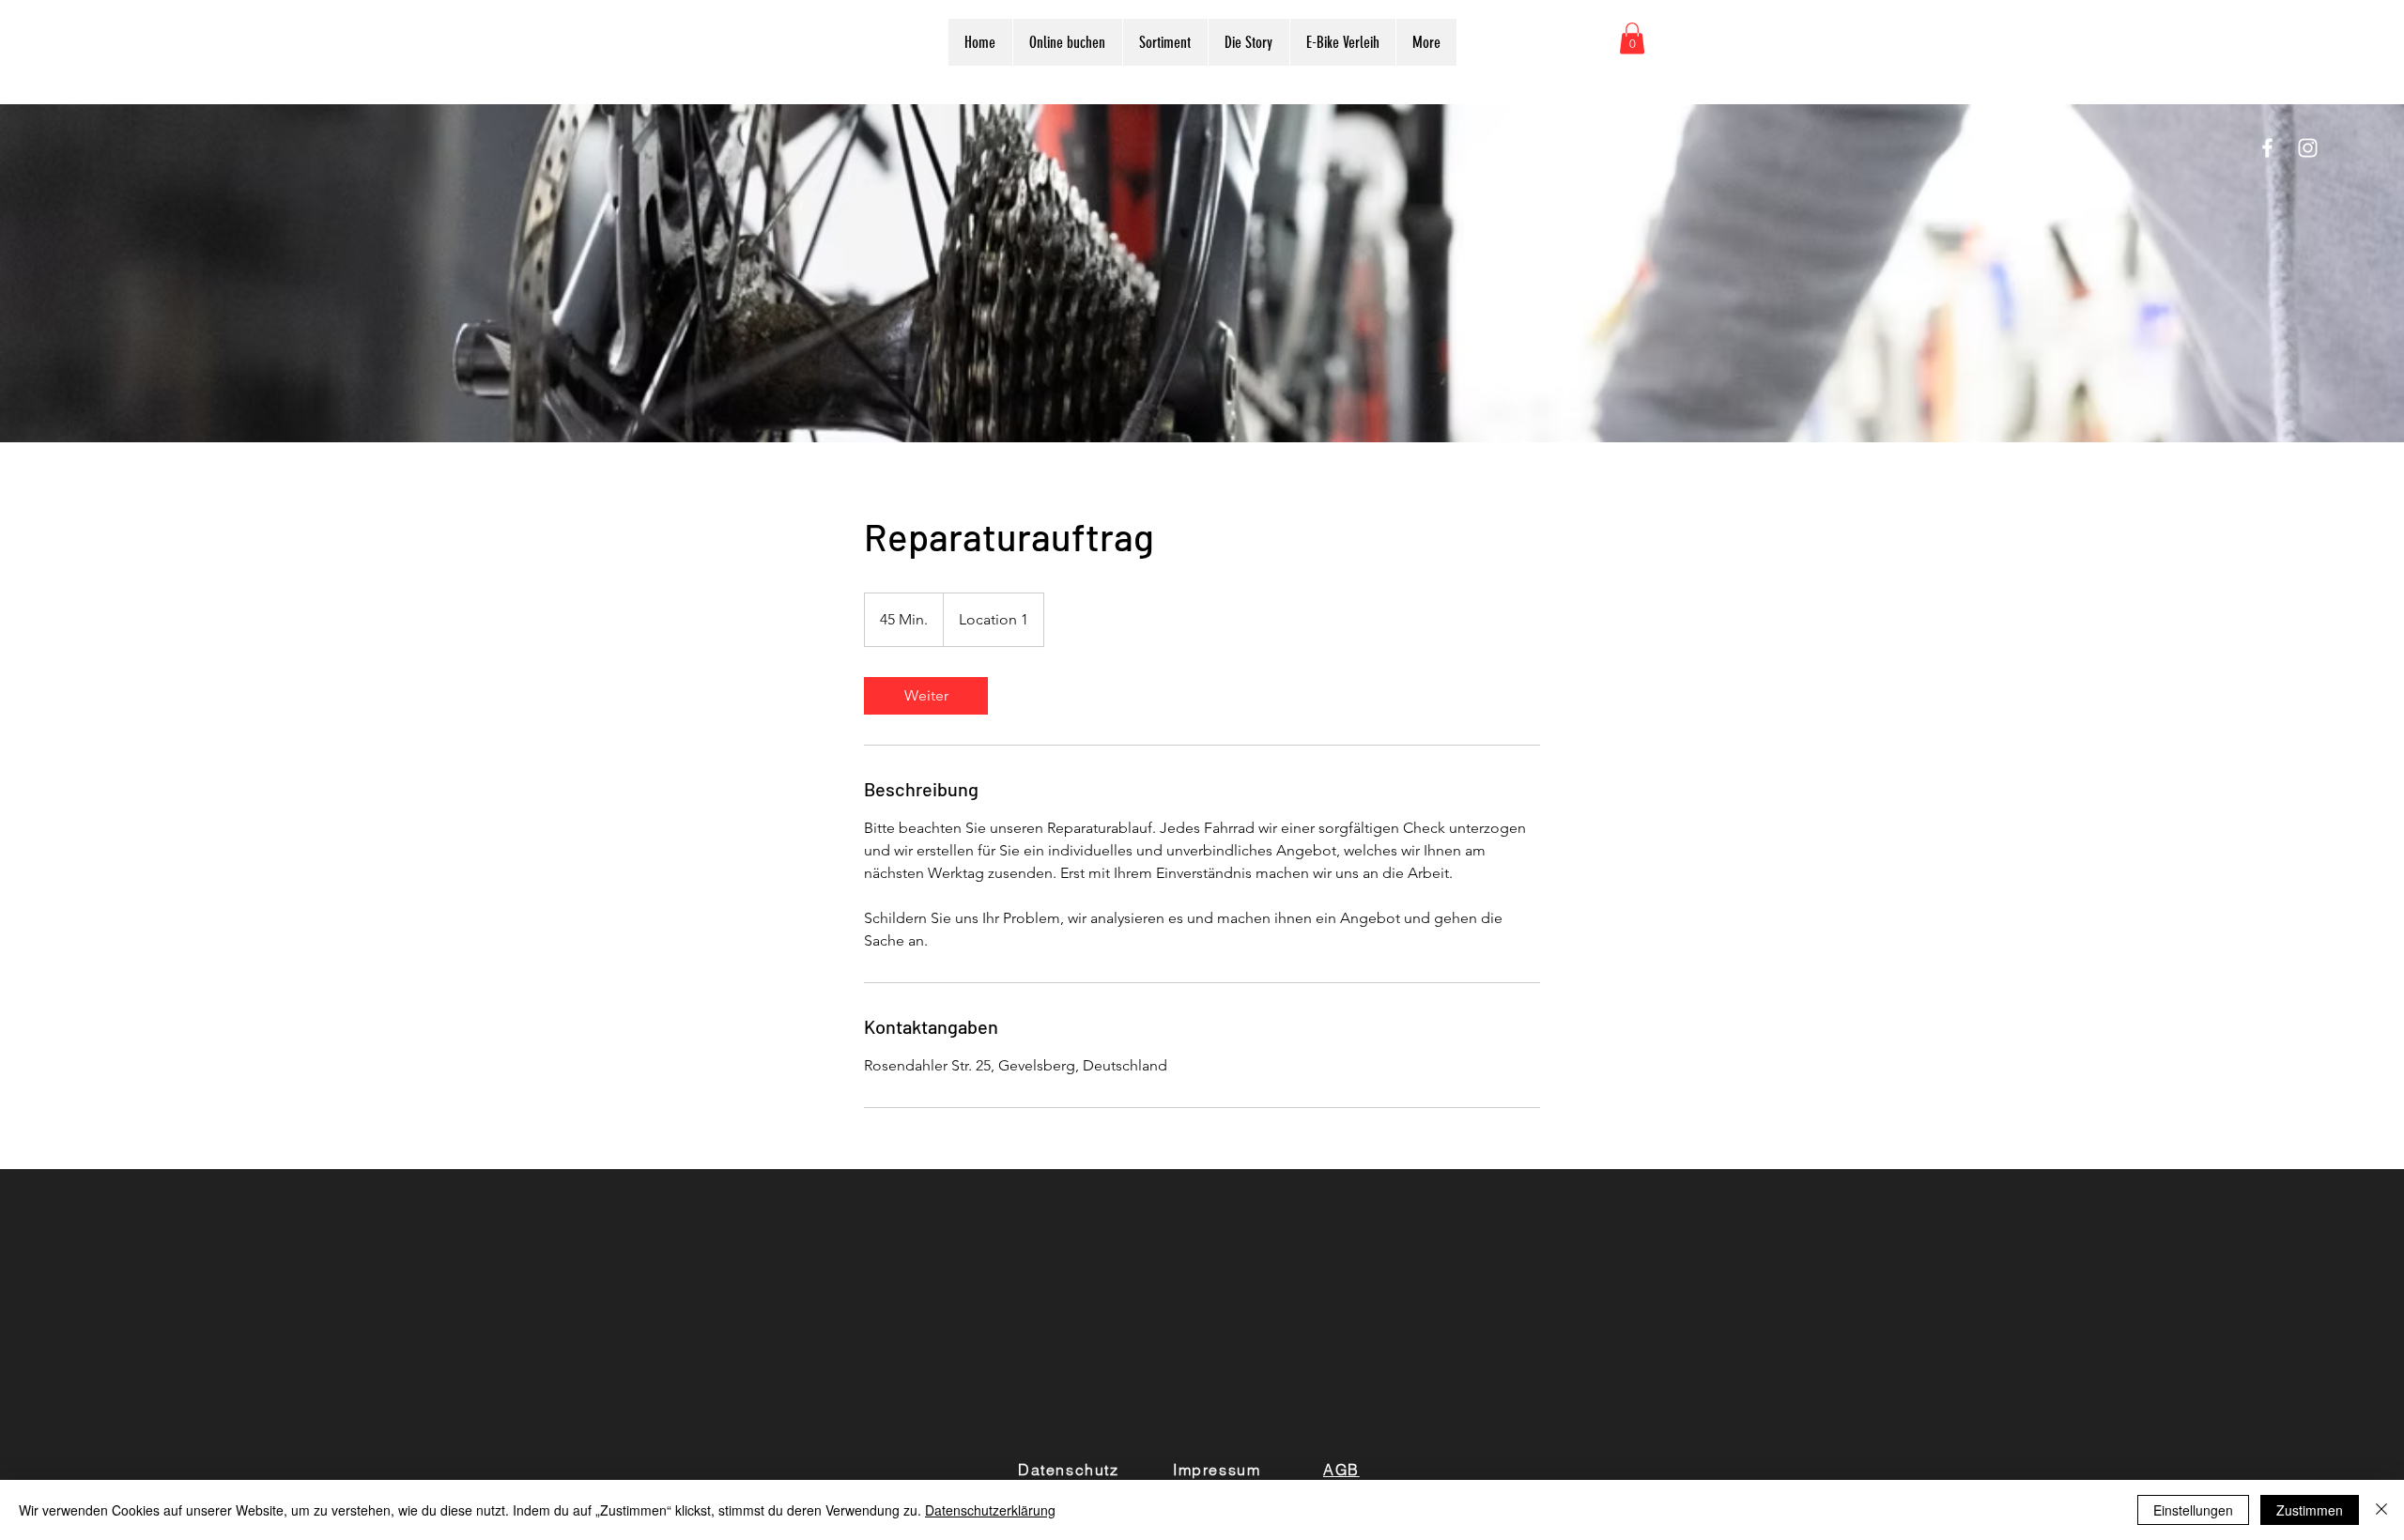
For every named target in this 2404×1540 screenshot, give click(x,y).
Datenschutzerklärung (990, 1510)
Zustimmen (2310, 1510)
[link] (926, 696)
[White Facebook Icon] (2267, 148)
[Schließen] (2381, 1510)
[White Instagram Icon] (2308, 148)
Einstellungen (2193, 1510)
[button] (1632, 38)
